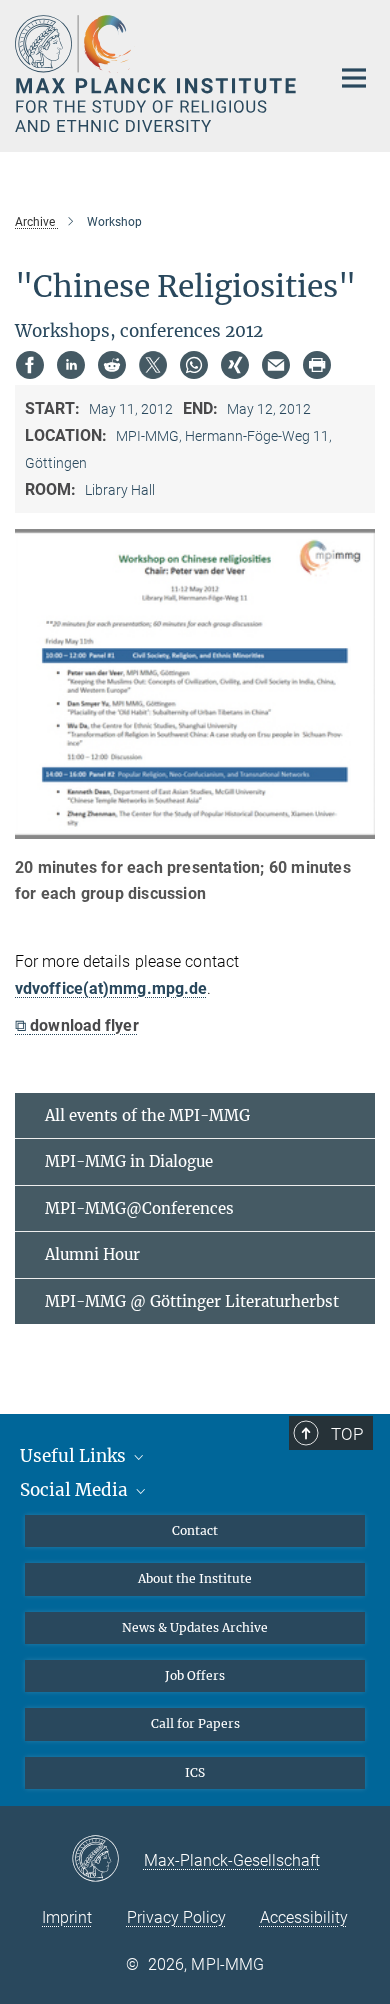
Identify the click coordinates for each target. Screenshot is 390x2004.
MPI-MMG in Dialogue (129, 1161)
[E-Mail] (276, 365)
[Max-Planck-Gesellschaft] (107, 1860)
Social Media (76, 1490)
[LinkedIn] (71, 365)
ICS (195, 1772)
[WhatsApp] (194, 365)
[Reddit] (112, 365)
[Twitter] (153, 365)
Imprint (67, 1917)
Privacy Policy (176, 1917)
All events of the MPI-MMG (147, 1115)
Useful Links (75, 1456)
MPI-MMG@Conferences (139, 1208)
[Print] (317, 365)
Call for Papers (195, 1723)
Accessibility (304, 1917)
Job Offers (195, 1675)
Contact (195, 1530)
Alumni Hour (92, 1254)
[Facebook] (30, 365)
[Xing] (235, 365)
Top (347, 1434)
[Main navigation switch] (354, 78)
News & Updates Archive (195, 1627)
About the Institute (195, 1578)
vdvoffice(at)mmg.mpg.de (111, 988)
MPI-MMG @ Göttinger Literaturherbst (192, 1301)
